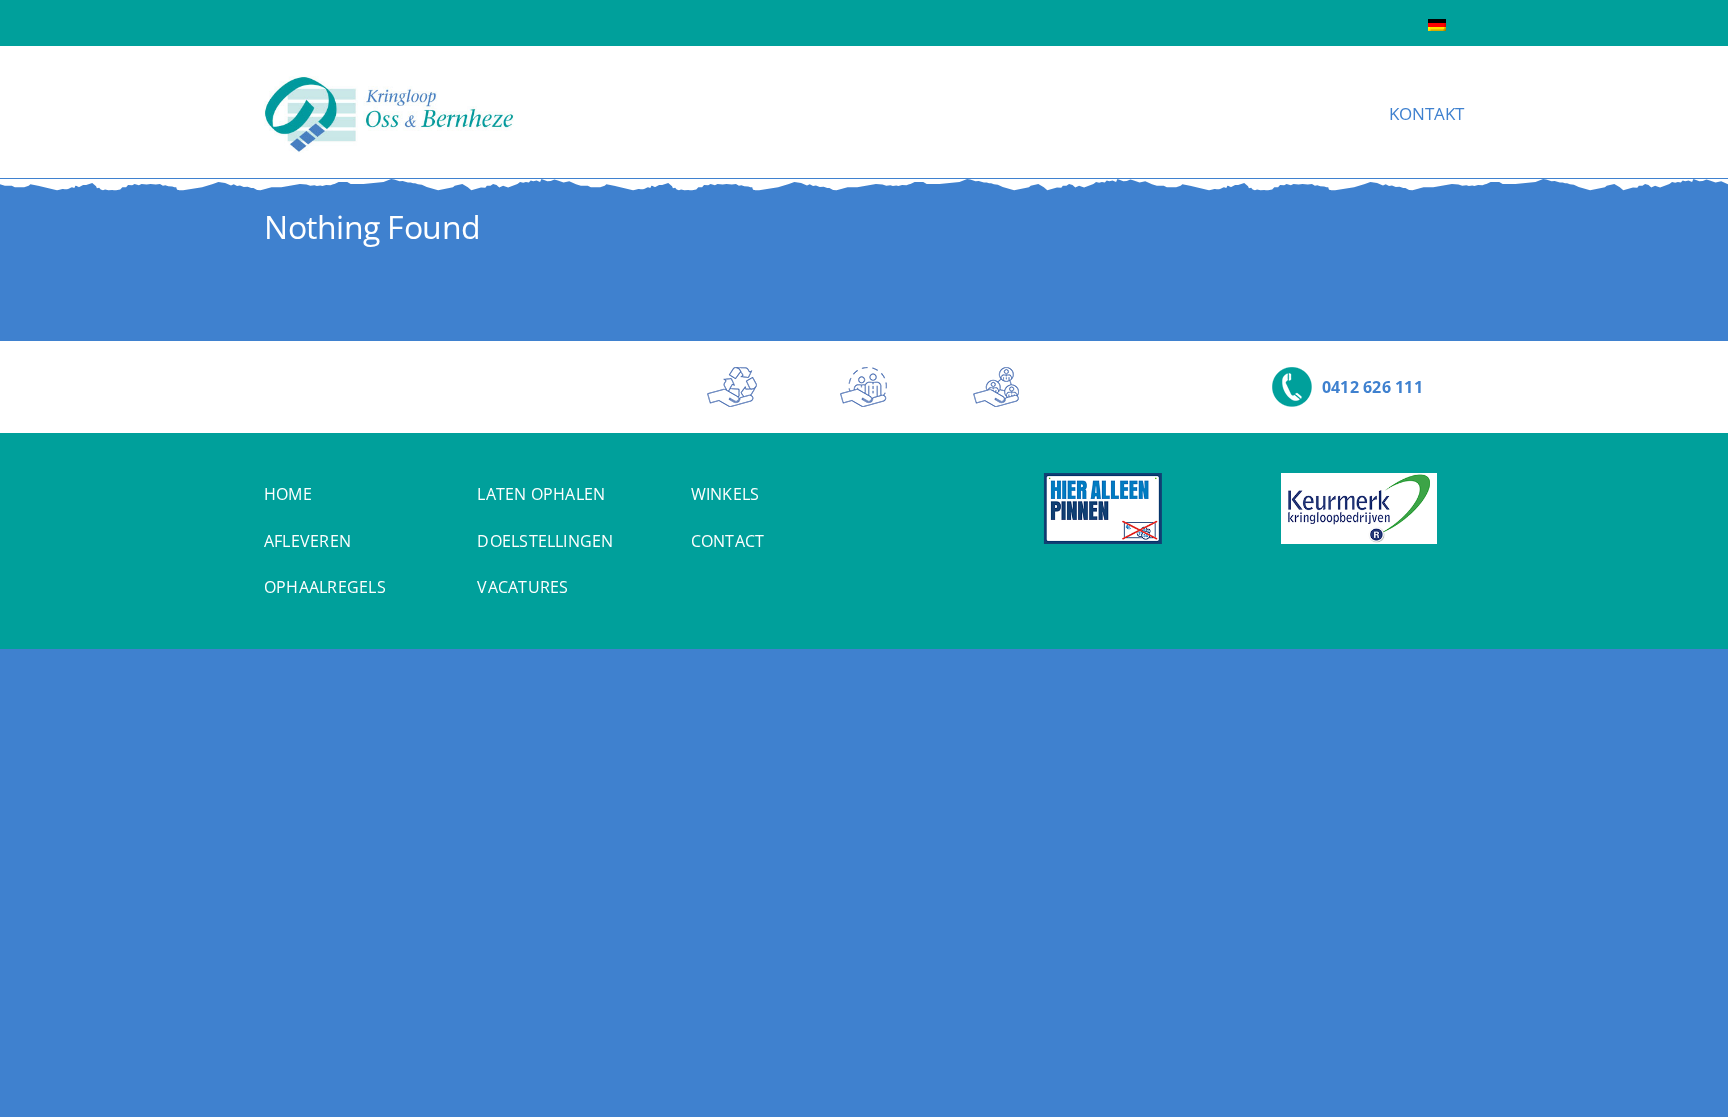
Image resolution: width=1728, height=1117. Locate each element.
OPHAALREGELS (325, 587)
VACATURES (522, 587)
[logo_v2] (389, 84)
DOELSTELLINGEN (545, 541)
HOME (288, 494)
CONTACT (728, 541)
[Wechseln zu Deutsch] (1437, 23)
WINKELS (725, 494)
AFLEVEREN (307, 541)
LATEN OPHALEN (541, 494)
